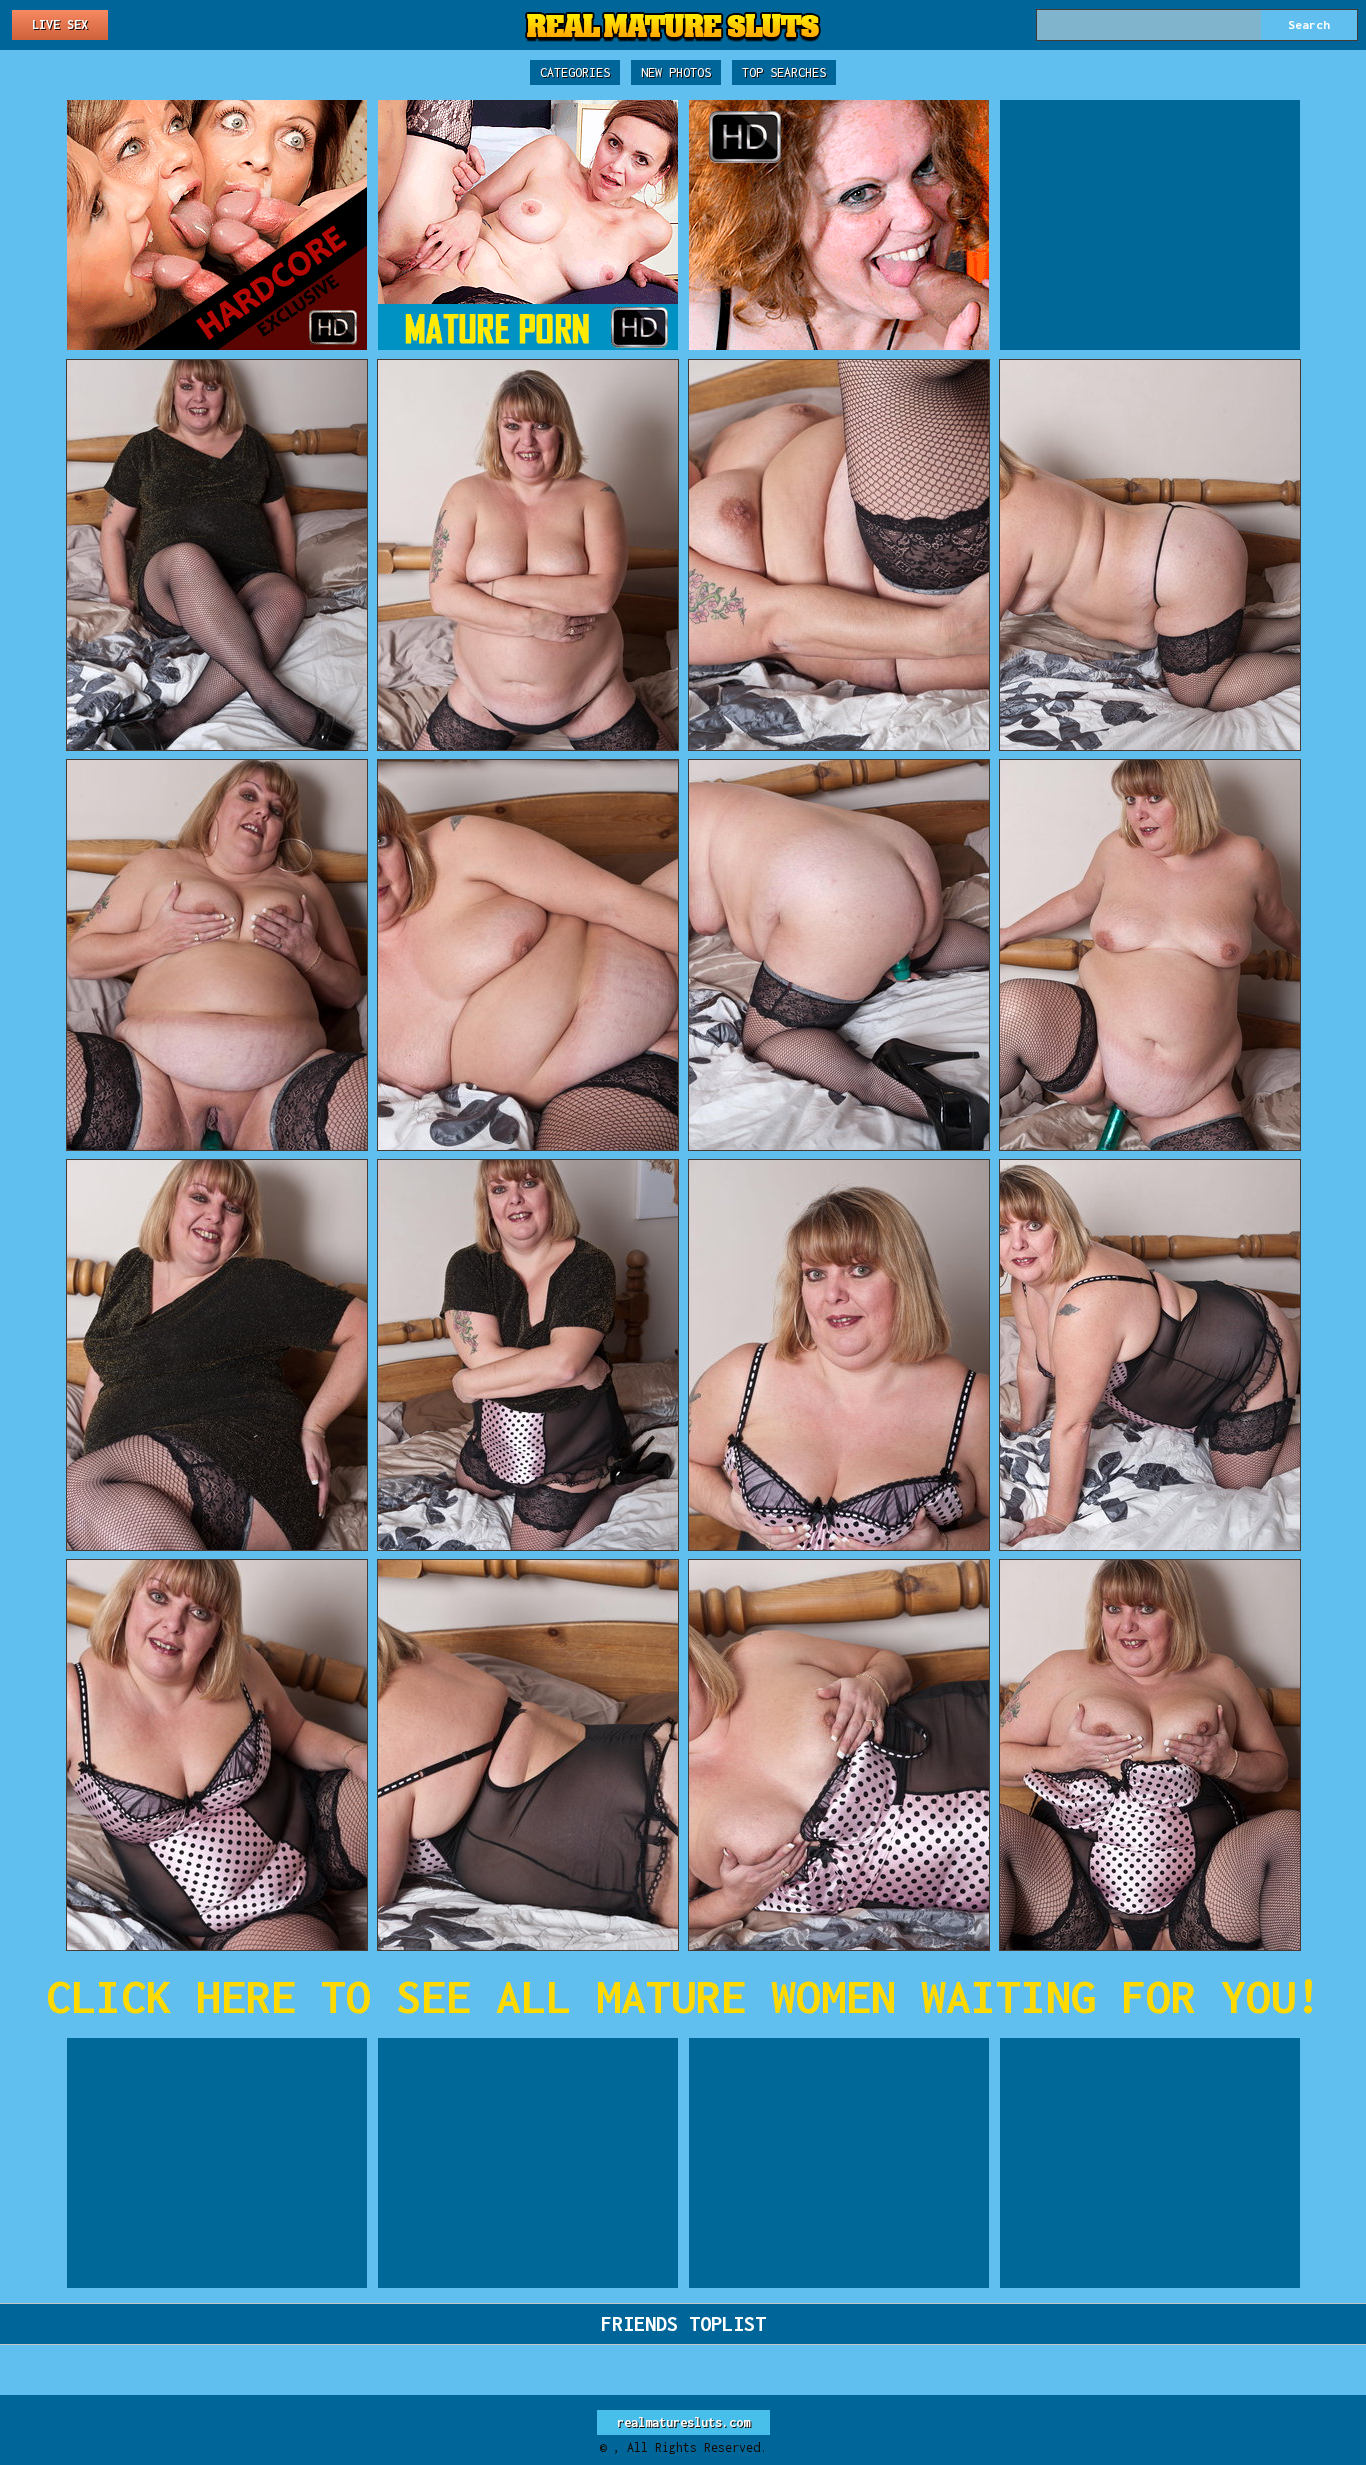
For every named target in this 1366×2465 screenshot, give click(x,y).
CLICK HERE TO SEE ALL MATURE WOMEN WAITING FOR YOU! (683, 1996)
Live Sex (60, 24)
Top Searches (784, 72)
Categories (575, 72)
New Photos (676, 72)
